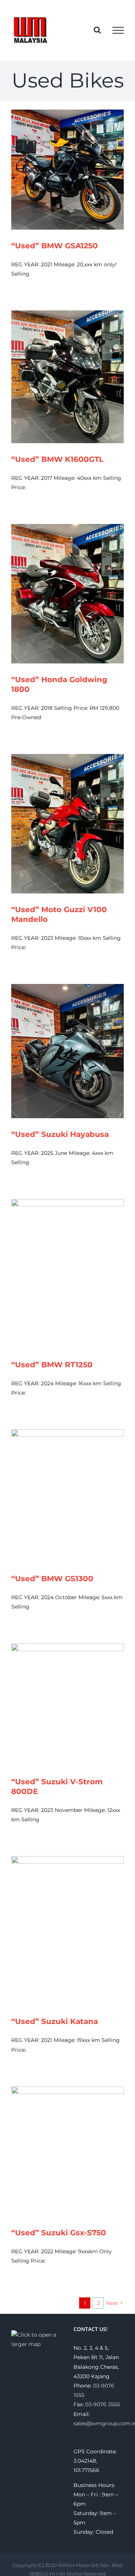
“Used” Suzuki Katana (55, 2021)
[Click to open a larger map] (36, 2335)
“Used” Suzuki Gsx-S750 (59, 2233)
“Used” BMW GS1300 (52, 1579)
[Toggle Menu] (118, 30)
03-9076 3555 (103, 2404)
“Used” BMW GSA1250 (55, 246)
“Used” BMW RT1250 (52, 1365)
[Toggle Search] (97, 30)
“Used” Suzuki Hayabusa (60, 1134)
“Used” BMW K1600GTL (57, 459)
